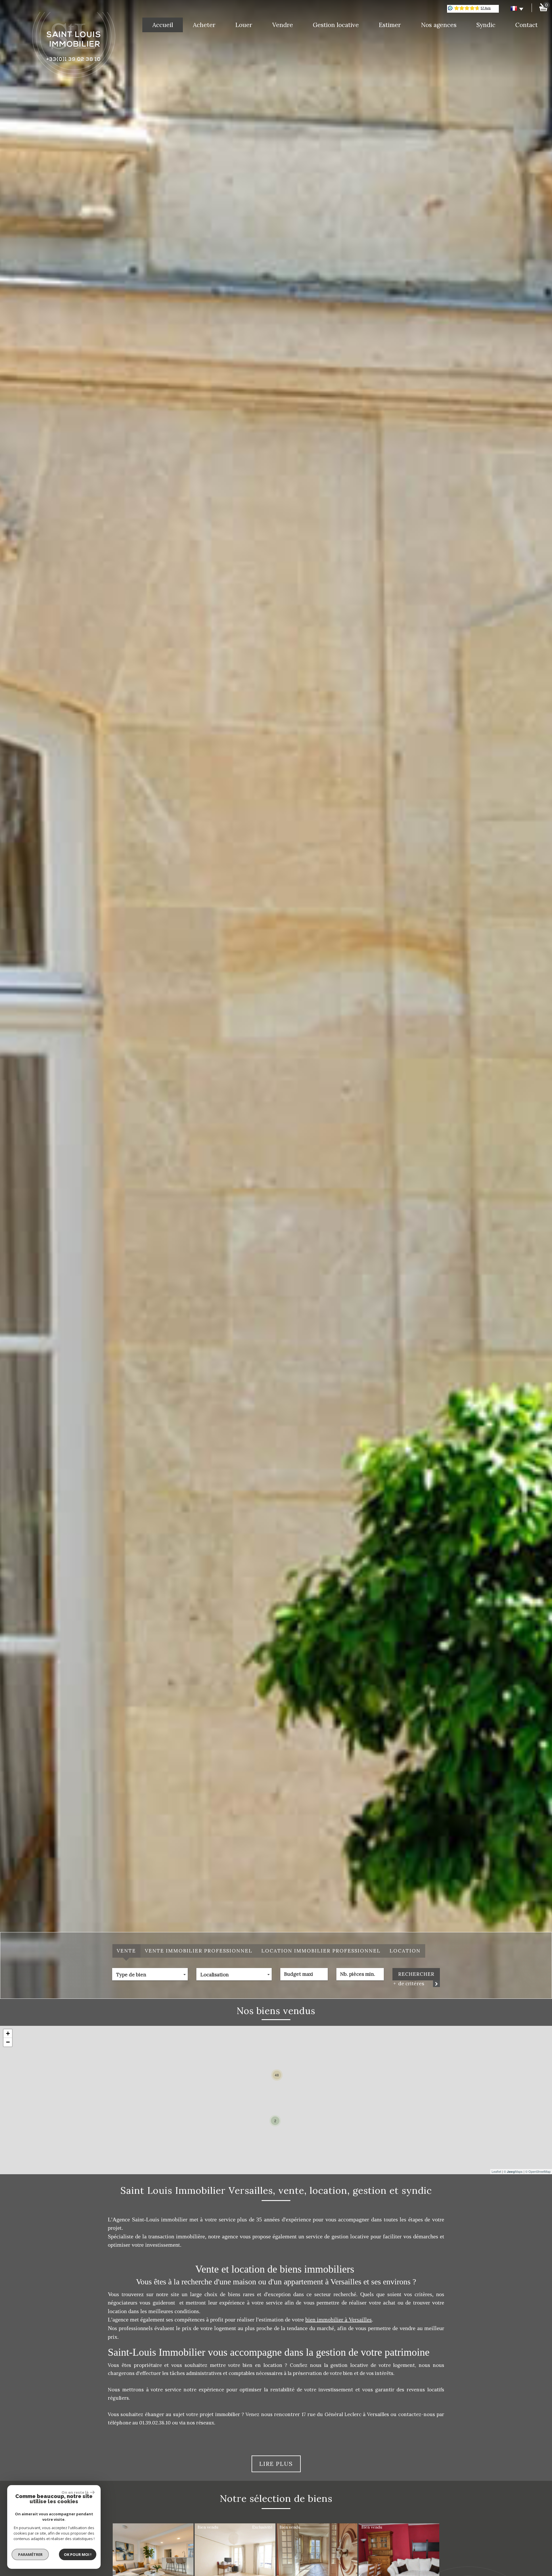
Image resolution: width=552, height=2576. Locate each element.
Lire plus (276, 2464)
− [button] (8, 2042)
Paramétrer (30, 2554)
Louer (244, 25)
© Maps (513, 2171)
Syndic (486, 25)
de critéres (410, 1984)
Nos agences (439, 25)
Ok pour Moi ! (78, 2554)
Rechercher (416, 1974)
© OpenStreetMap (538, 2171)
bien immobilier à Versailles (339, 2319)
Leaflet (496, 2171)
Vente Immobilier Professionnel (199, 1951)
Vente (126, 1951)
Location (405, 1951)
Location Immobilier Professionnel (321, 1951)
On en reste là (75, 2492)
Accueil (163, 25)
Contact (526, 25)
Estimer (390, 25)
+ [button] (8, 2033)
